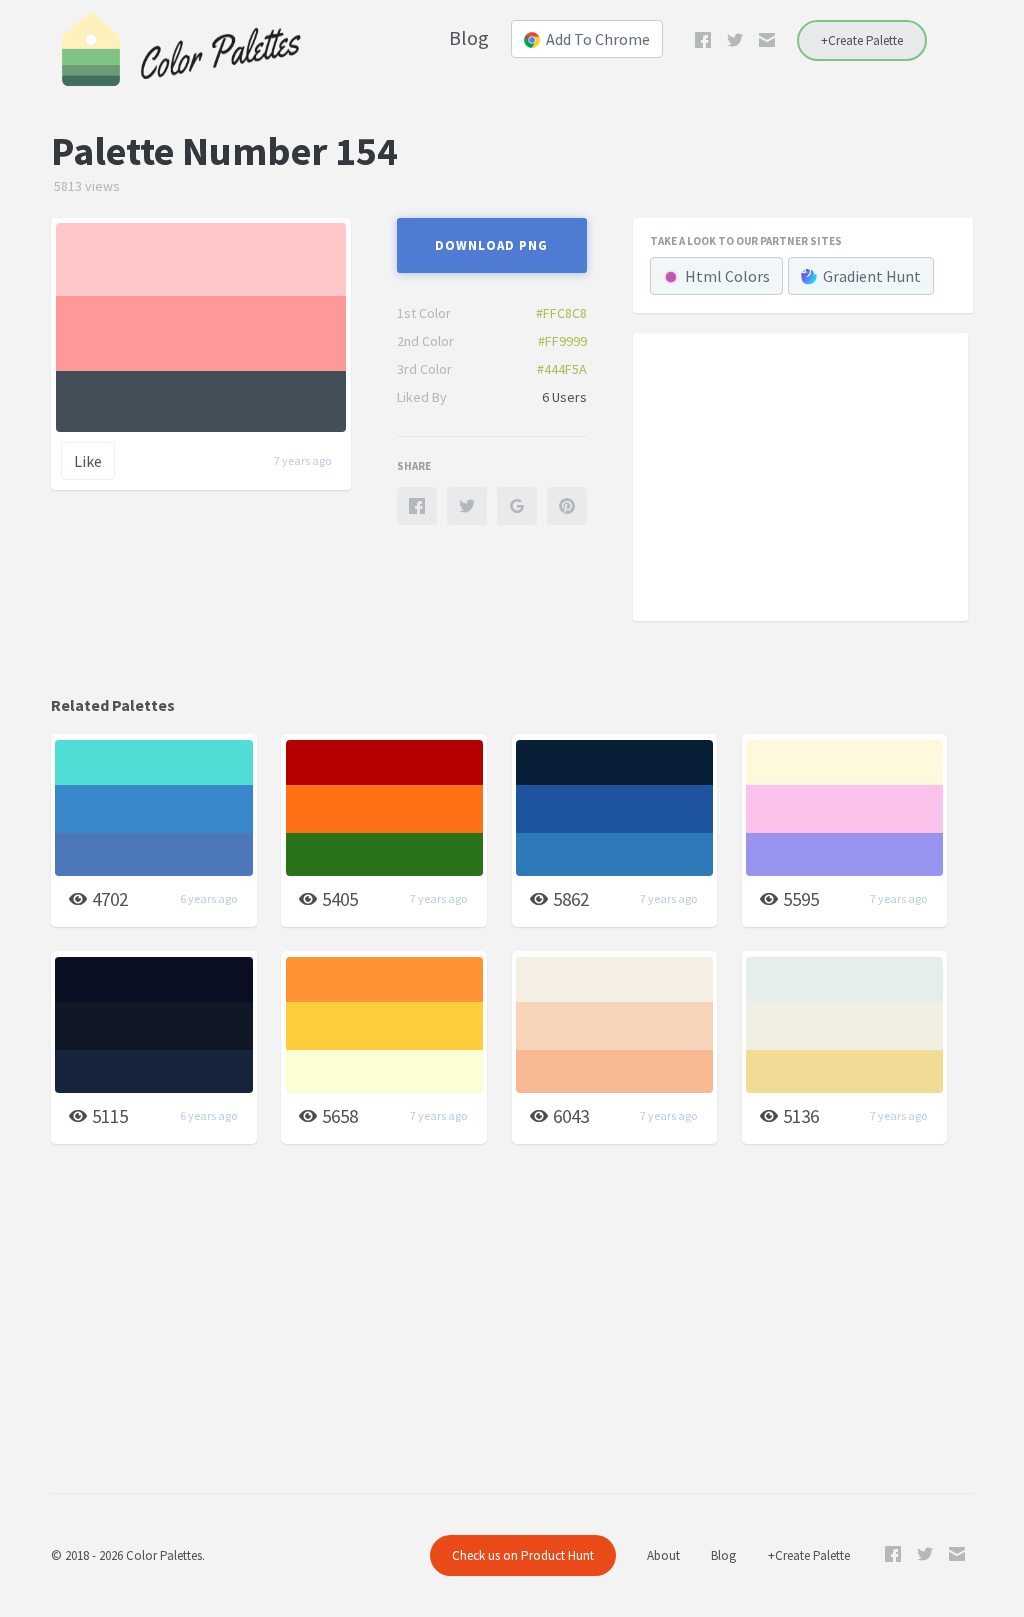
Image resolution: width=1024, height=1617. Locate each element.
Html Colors (727, 276)
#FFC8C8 (561, 313)
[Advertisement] (800, 476)
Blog (469, 37)
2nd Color (425, 341)
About (663, 1555)
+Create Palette (862, 40)
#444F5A (562, 369)
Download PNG (491, 245)
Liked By (422, 397)
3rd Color (424, 369)
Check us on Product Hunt (523, 1555)
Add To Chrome (598, 39)
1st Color (424, 313)
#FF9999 (562, 341)
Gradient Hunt (872, 276)
